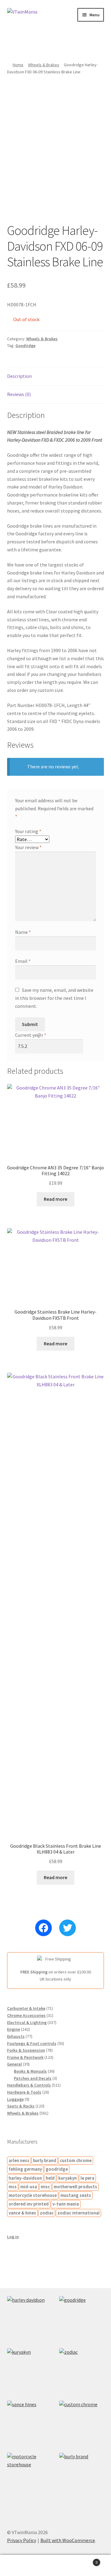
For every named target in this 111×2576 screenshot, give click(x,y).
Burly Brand (45, 2160)
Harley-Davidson (25, 2178)
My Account (18, 2566)
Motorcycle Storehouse (33, 2195)
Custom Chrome (76, 2160)
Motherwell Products (75, 2187)
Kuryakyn (68, 2178)
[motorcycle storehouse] (29, 2475)
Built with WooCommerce (68, 2540)
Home (18, 65)
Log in (13, 2237)
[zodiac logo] (82, 2371)
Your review (28, 847)
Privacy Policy (22, 2540)
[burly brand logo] (82, 2475)
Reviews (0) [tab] (19, 394)
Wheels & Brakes (44, 65)
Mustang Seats (76, 2195)
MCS (13, 2187)
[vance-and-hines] (29, 2423)
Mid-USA (29, 2187)
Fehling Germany (25, 2169)
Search (55, 2566)
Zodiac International (78, 2213)
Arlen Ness (19, 2160)
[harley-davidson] (29, 2318)
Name (23, 932)
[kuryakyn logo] (29, 2371)
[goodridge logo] (82, 2318)
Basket (86, 2560)
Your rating (28, 831)
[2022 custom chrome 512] (82, 2423)
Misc (45, 2187)
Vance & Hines (22, 2213)
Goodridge (25, 346)
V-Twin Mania (66, 2204)
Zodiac (47, 2213)
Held (50, 2178)
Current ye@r (31, 1035)
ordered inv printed (29, 2204)
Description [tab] (19, 376)
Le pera (87, 2178)
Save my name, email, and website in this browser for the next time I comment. (54, 998)
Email (23, 961)
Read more (55, 1199)
